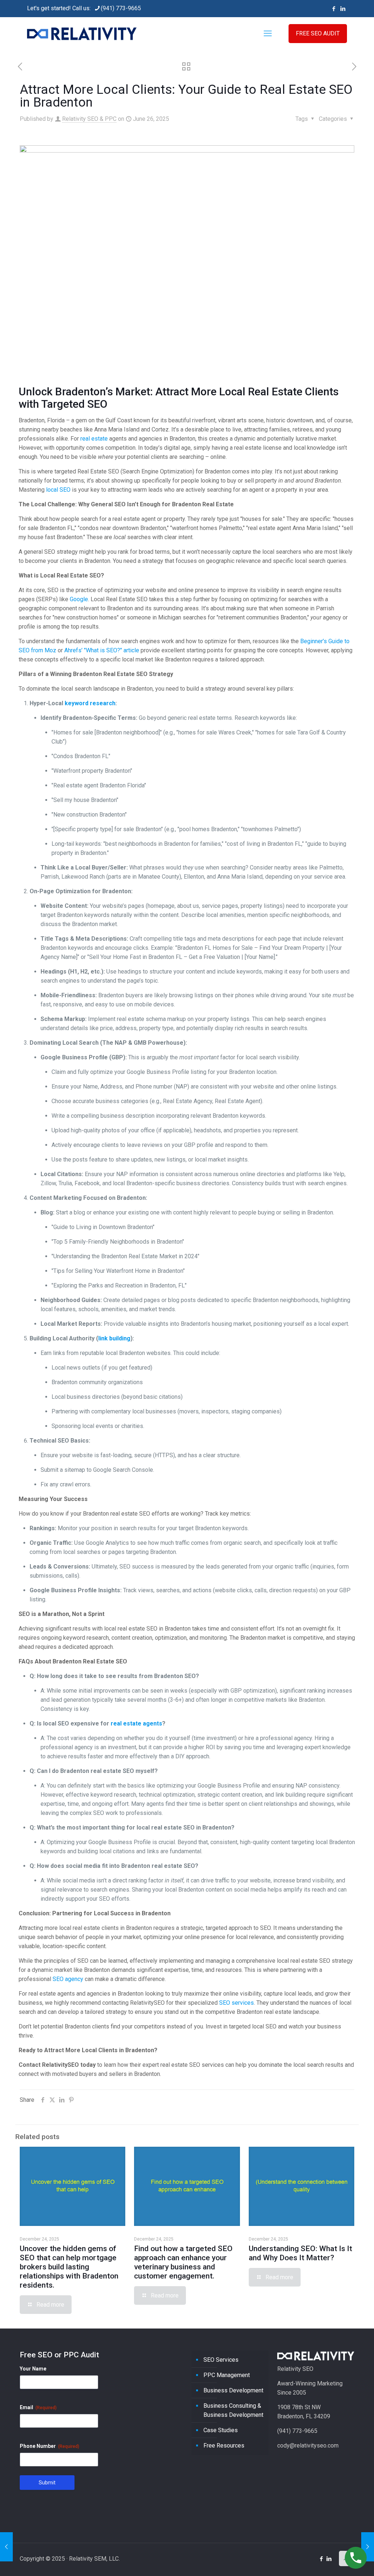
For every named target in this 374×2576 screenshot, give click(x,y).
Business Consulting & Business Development (233, 2410)
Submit (47, 2483)
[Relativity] (82, 34)
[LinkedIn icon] (343, 9)
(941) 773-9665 (121, 8)
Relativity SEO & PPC (89, 119)
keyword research (90, 703)
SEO (97, 404)
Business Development (233, 2390)
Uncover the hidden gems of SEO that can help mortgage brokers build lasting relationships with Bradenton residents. (69, 2267)
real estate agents (136, 1723)
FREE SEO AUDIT (318, 33)
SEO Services (221, 2360)
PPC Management (227, 2375)
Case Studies (221, 2430)
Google (79, 599)
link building (114, 1338)
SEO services (236, 2003)
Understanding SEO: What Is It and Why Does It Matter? (300, 2253)
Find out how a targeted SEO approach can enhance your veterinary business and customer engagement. (183, 2262)
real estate (94, 439)
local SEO (58, 490)
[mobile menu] (268, 34)
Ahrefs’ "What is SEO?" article (102, 650)
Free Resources (224, 2446)
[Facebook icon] (334, 9)
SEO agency (68, 1979)
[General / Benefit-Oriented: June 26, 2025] (368, 2547)
